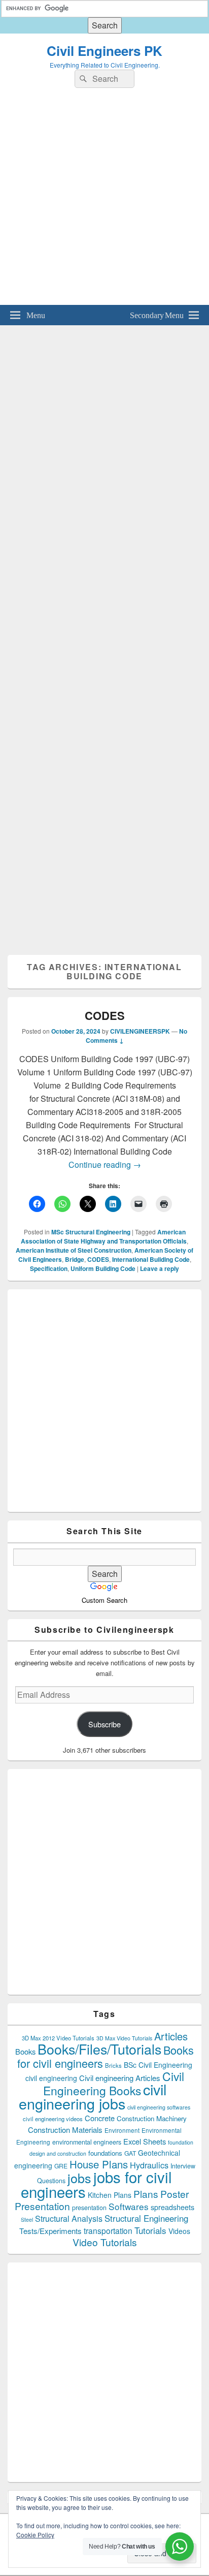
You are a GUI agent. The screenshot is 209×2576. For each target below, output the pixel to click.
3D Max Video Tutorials (124, 2038)
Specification (49, 1268)
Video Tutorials (105, 2242)
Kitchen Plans (110, 2195)
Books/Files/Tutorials (99, 2049)
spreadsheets (172, 2207)
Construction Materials (65, 2130)
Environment (122, 2130)
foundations (105, 2153)
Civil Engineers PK (104, 51)
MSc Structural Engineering (91, 1232)
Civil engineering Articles (120, 2078)
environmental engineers (87, 2142)
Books (25, 2051)
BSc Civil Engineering (158, 2065)
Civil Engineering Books (114, 2083)
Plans (146, 2194)
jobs (79, 2178)
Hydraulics (149, 2165)
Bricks (113, 2065)
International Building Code (151, 1259)
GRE (61, 2166)
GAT (130, 2153)
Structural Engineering (146, 2218)
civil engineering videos (53, 2119)
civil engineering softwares (159, 2107)
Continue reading (105, 1165)
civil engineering (51, 2078)
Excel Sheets (145, 2141)
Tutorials (150, 2230)
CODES (105, 1015)
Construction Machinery (152, 2118)
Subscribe (104, 1724)
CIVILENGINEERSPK (140, 1031)
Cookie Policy (35, 2535)
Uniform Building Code (103, 1268)
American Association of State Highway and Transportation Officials (104, 1236)
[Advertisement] (104, 200)
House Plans (99, 2164)
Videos (179, 2231)
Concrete (100, 2118)
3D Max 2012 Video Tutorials (58, 2038)
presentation (89, 2208)
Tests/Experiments (50, 2231)
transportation (108, 2230)
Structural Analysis (69, 2218)
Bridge (75, 1259)
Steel (27, 2220)
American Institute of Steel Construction (74, 1250)
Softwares (129, 2206)
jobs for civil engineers (97, 2184)
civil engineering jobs (93, 2096)
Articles (171, 2036)
